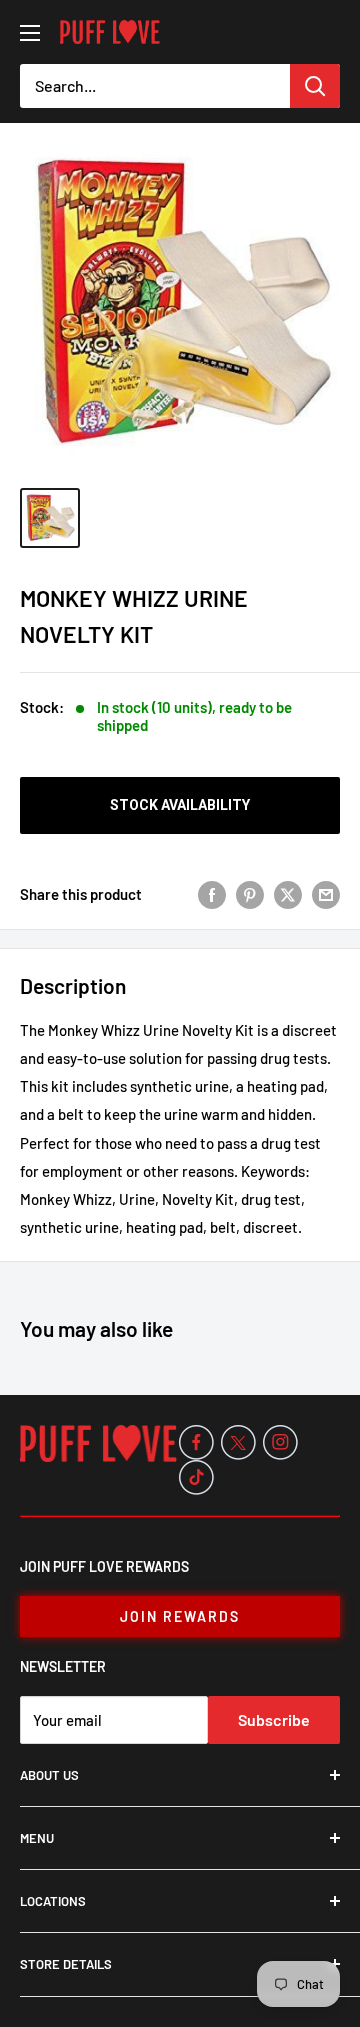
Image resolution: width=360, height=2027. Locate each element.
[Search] (315, 86)
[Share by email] (326, 894)
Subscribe (274, 1719)
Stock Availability (180, 805)
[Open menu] (30, 33)
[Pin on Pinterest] (250, 894)
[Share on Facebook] (212, 894)
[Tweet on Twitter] (288, 894)
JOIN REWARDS (180, 1616)
